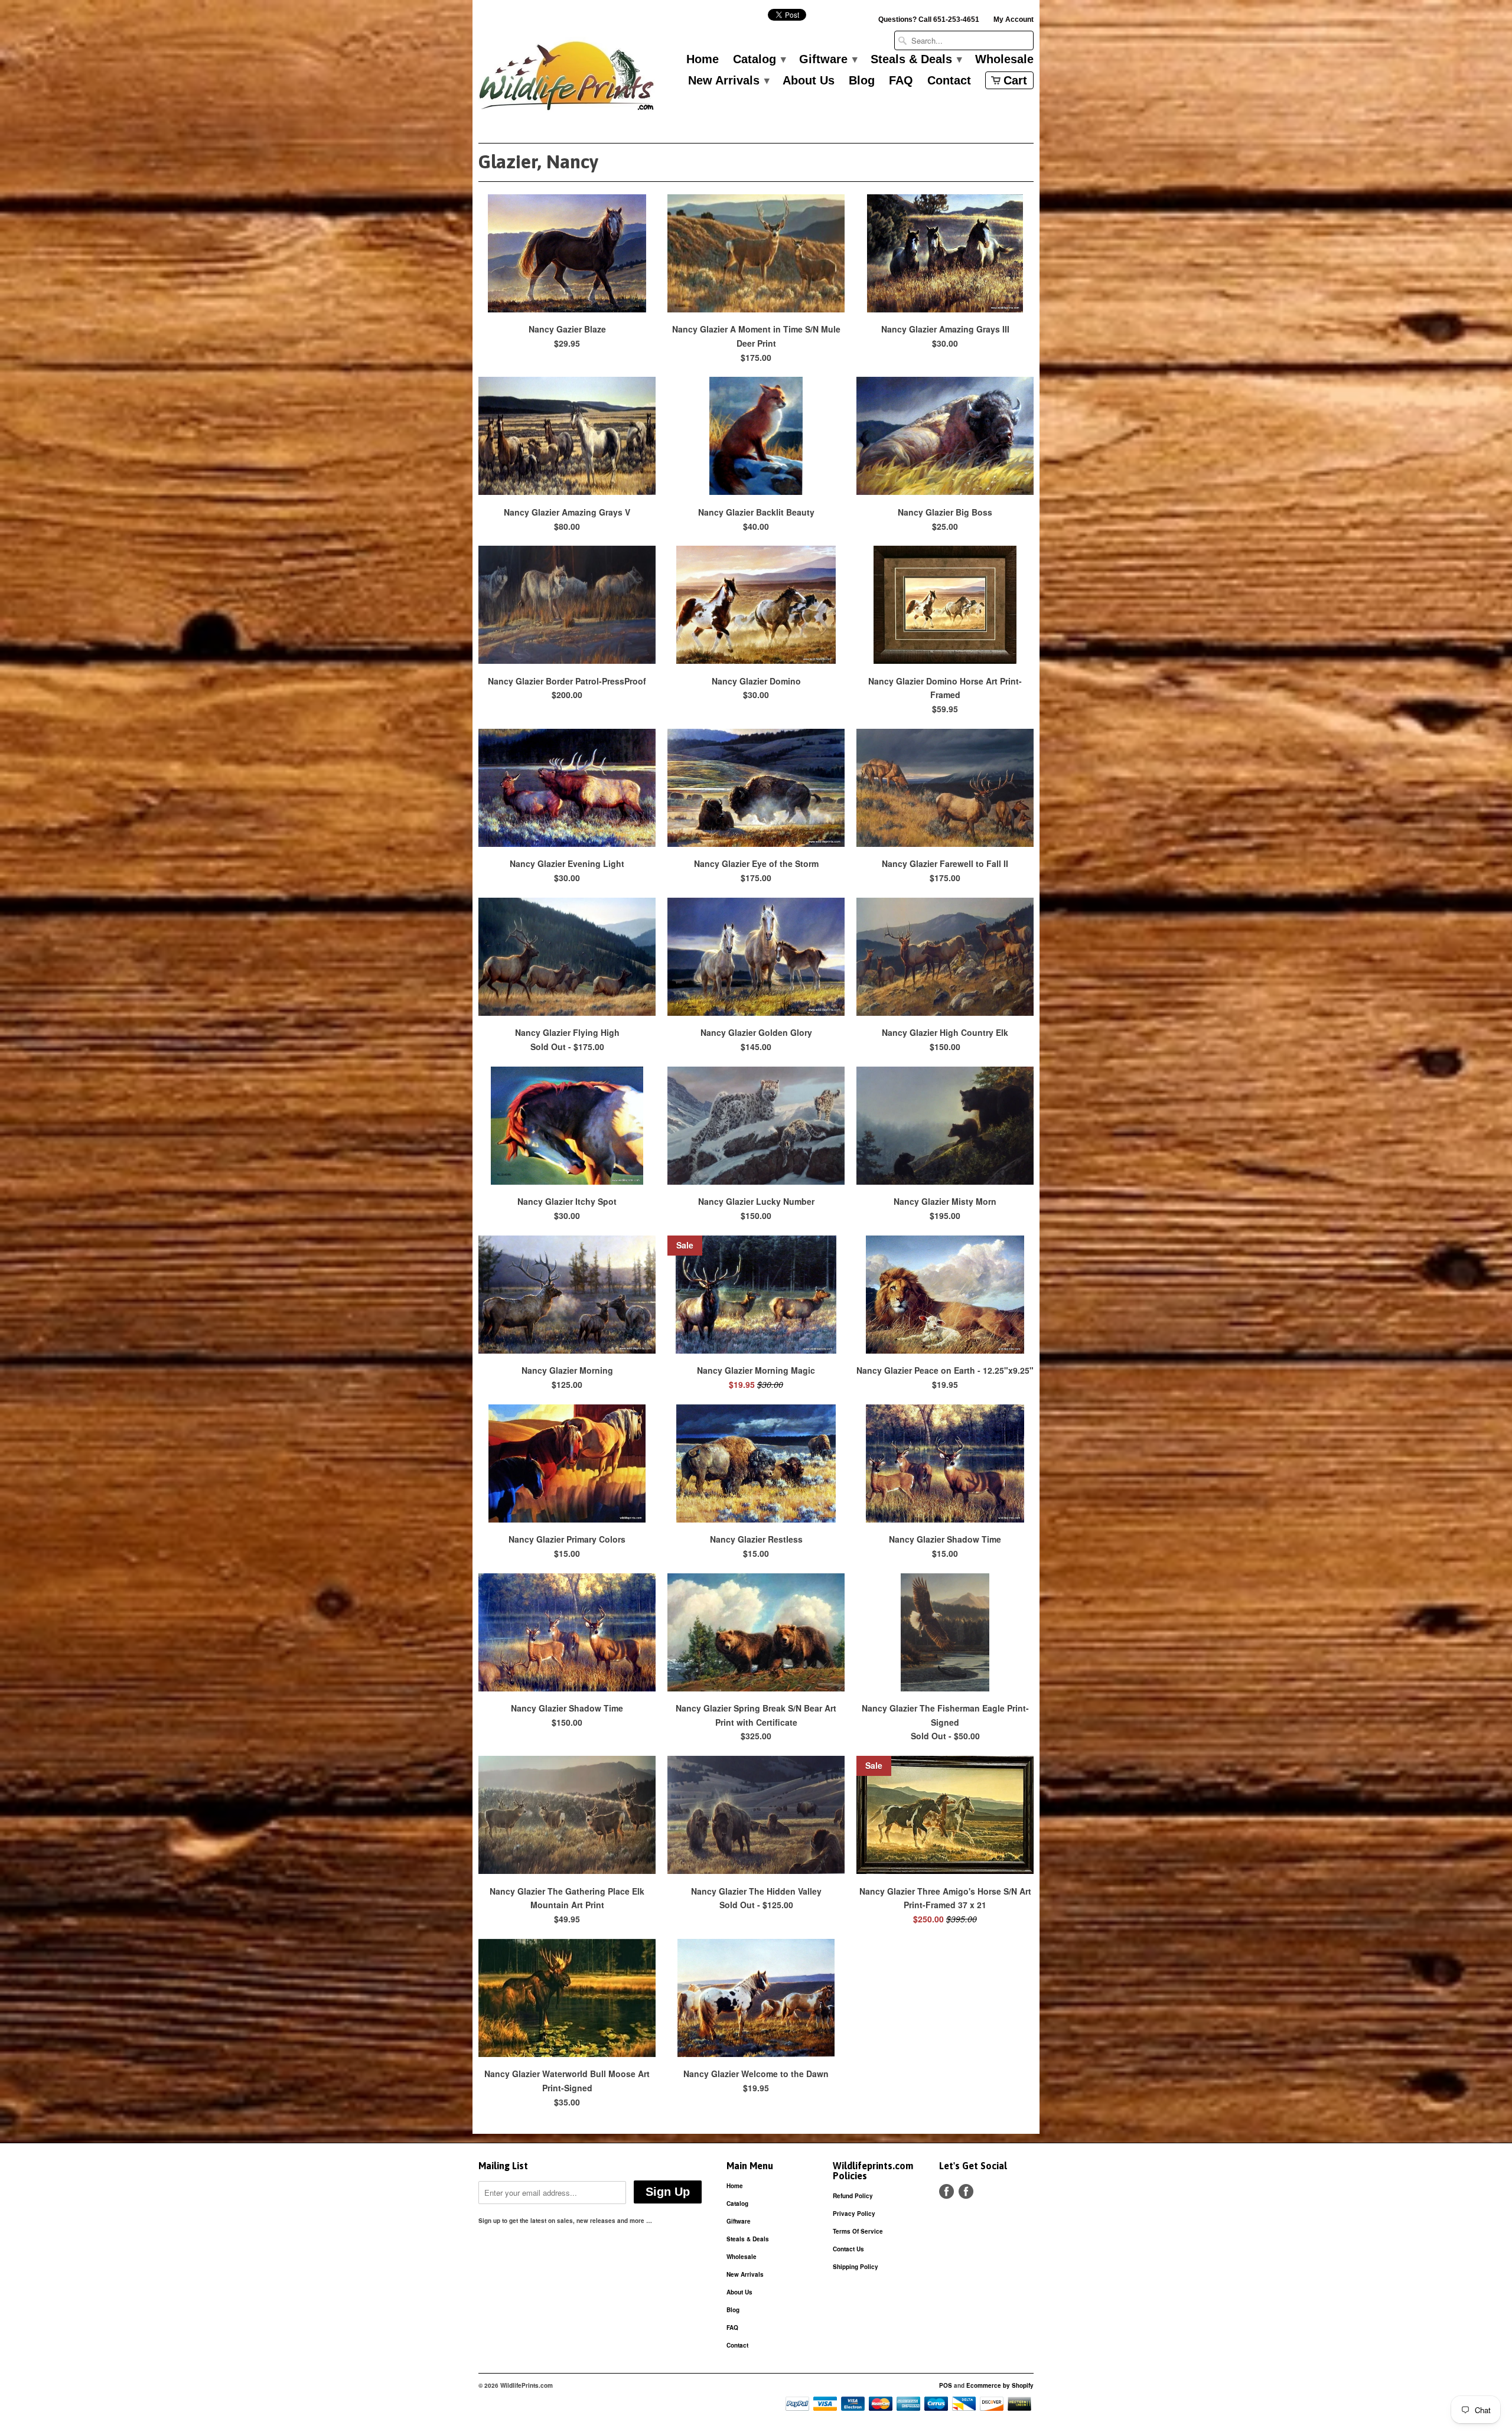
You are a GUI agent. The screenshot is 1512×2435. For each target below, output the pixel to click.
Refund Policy (853, 2196)
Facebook (946, 2191)
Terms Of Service (858, 2231)
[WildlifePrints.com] (567, 79)
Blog (862, 81)
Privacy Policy (854, 2214)
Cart (1015, 80)
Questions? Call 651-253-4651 (929, 19)
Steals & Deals (916, 60)
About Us (809, 81)
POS (946, 2385)
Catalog (759, 60)
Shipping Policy (856, 2267)
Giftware (828, 60)
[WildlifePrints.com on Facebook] (966, 2191)
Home (703, 60)
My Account (1014, 19)
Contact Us (848, 2249)
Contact (949, 81)
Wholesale (1004, 60)
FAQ (901, 81)
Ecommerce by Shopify (1000, 2385)
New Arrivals (728, 81)
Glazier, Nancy (538, 162)
